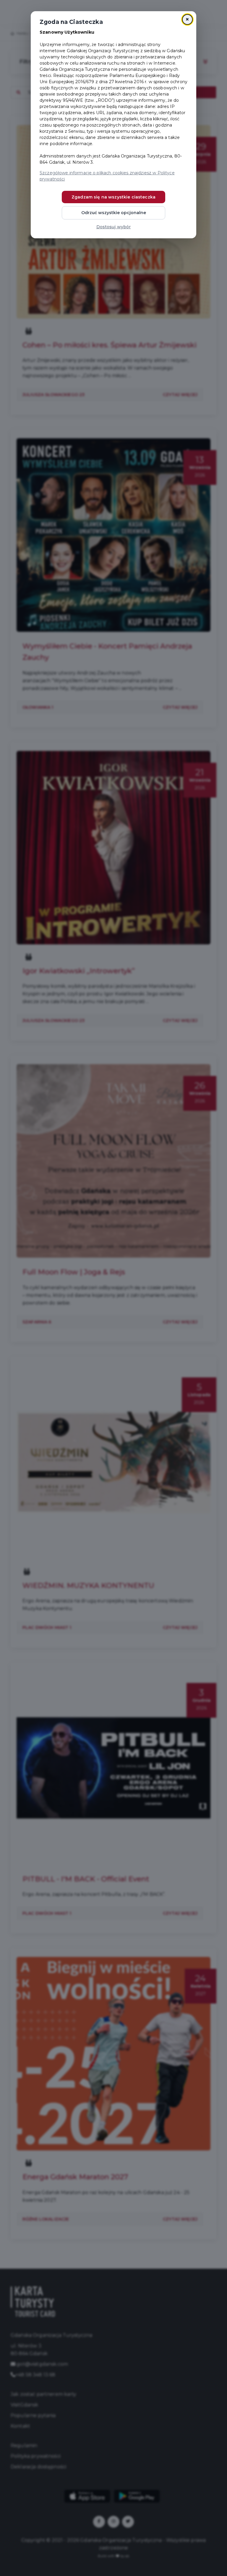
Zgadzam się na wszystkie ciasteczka (113, 197)
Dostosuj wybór (114, 227)
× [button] (187, 19)
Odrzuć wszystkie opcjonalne (114, 213)
